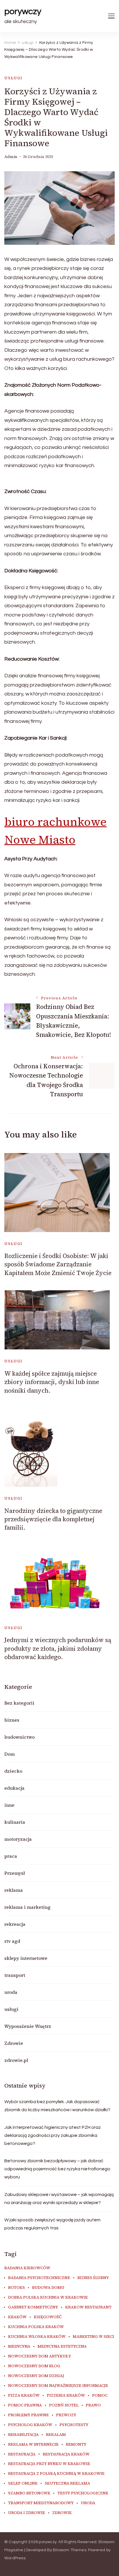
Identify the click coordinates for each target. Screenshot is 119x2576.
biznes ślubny (93, 2278)
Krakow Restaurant (88, 2307)
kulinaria (15, 1822)
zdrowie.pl (16, 2060)
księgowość (48, 2317)
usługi (13, 78)
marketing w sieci (93, 2337)
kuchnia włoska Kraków (37, 2337)
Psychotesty (74, 2425)
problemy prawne (28, 2415)
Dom (10, 1754)
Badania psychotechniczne (39, 2278)
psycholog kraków (30, 2425)
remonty (76, 2445)
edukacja (14, 1788)
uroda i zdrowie (27, 2513)
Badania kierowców (27, 2268)
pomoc (100, 2396)
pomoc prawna (25, 2405)
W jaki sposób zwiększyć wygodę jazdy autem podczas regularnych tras (52, 2224)
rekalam (56, 2435)
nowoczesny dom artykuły (40, 2356)
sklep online (23, 2483)
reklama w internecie (33, 2445)
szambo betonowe (29, 2493)
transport (15, 1975)
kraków (17, 2317)
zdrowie (62, 2513)
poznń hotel (64, 2405)
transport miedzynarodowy (41, 2503)
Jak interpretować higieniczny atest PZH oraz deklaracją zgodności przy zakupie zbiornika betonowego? (53, 2135)
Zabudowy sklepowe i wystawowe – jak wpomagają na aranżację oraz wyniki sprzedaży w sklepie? (59, 2199)
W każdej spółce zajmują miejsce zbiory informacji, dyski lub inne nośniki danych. (52, 1382)
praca (11, 1856)
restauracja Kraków (66, 2454)
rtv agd (12, 1941)
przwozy (66, 2415)
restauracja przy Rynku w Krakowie (49, 2464)
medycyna (19, 2346)
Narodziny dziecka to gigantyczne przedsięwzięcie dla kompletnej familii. (53, 1519)
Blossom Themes (70, 2550)
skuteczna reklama (67, 2483)
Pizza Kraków (24, 2396)
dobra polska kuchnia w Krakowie (48, 2297)
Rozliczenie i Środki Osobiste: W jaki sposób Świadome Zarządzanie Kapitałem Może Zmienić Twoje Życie (58, 1264)
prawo (93, 2405)
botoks (16, 2288)
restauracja (22, 2454)
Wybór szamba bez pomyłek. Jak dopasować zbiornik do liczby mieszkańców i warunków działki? (57, 2106)
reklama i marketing (27, 1907)
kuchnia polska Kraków (36, 2327)
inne (9, 1805)
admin (11, 157)
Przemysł (15, 1873)
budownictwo (19, 1737)
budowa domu (48, 2288)
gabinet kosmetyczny (33, 2307)
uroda (11, 1992)
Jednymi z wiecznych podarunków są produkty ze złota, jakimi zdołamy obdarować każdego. (58, 1648)
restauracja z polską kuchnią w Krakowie (56, 2474)
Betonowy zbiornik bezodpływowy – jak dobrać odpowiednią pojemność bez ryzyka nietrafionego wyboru (57, 2169)
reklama (14, 1890)
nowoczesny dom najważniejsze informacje (58, 2386)
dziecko (13, 1771)
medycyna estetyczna (62, 2346)
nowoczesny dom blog (34, 2366)
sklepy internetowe (26, 1958)
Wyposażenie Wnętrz (28, 2026)
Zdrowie (14, 2043)
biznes (12, 1720)
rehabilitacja (23, 2435)
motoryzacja (18, 1839)
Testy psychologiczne (83, 2493)
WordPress (15, 2558)
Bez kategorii (19, 1703)
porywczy (23, 11)
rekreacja (15, 1924)
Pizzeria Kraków (66, 2396)
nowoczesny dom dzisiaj (36, 2376)
